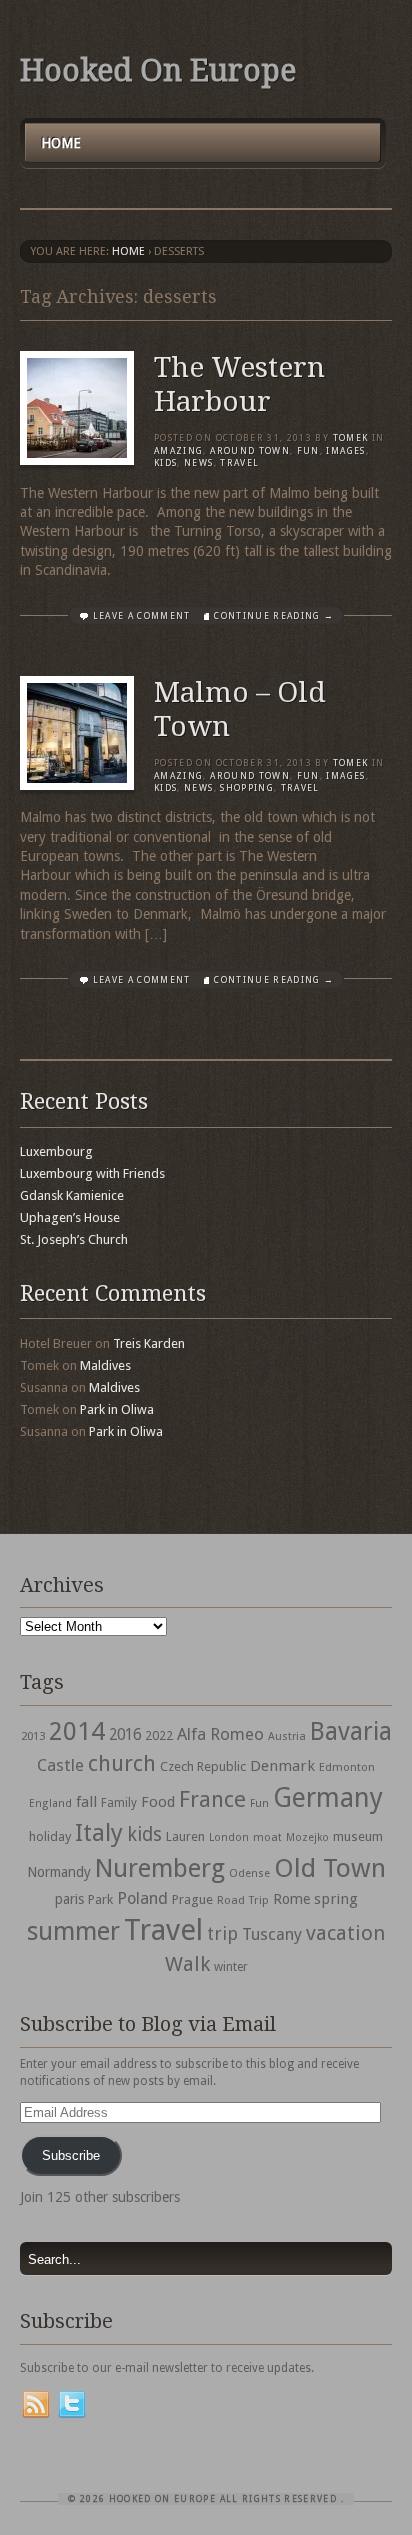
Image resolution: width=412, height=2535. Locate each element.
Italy (99, 1832)
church (122, 1763)
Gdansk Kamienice (72, 1195)
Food (158, 1802)
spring (336, 1899)
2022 (159, 1735)
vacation (345, 1933)
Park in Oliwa (117, 1409)
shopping (247, 788)
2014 (77, 1731)
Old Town (330, 1868)
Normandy (59, 1872)
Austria (287, 1736)
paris (69, 1899)
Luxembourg (56, 1151)
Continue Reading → (274, 616)
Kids (165, 463)
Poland (142, 1898)
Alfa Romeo (220, 1734)
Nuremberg (160, 1868)
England (50, 1803)
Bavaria (351, 1731)
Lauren (185, 1836)
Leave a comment (142, 616)
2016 (125, 1735)
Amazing (178, 451)
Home (61, 143)
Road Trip (243, 1900)
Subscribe (71, 2155)
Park (100, 1899)
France (212, 1799)
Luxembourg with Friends (92, 1173)
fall (86, 1802)
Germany (328, 1797)
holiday (50, 1836)
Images (345, 451)
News (198, 463)
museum (358, 1836)
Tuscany (272, 1934)
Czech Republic (203, 1766)
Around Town (250, 451)
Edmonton (347, 1767)
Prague (192, 1899)
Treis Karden (149, 1343)
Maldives (105, 1365)
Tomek (351, 438)
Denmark (282, 1766)
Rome (291, 1899)
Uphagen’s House (70, 1217)
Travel (163, 1930)
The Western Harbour (239, 384)
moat (267, 1837)
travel (239, 463)
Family (119, 1803)
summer (73, 1931)
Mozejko (307, 1837)
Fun (308, 451)
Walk (187, 1964)
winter (231, 1967)
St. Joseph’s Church (74, 1239)
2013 (33, 1736)
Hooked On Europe (158, 70)
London (229, 1837)
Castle (60, 1765)
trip (222, 1933)
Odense (249, 1873)
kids (144, 1834)
